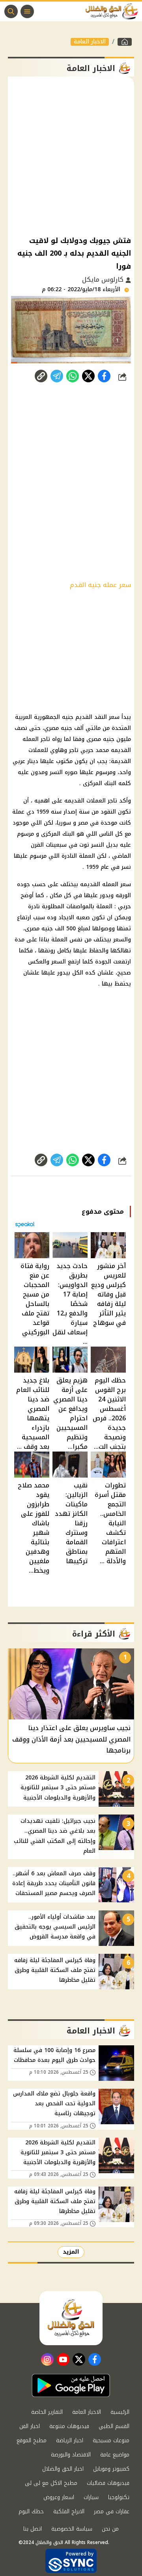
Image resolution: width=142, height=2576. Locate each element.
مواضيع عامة (115, 2455)
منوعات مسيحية (111, 2440)
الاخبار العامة (90, 42)
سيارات (91, 2497)
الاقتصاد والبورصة (71, 2455)
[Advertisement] (71, 155)
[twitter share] (88, 376)
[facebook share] (104, 376)
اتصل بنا (33, 2529)
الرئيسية (120, 2412)
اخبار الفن (30, 2426)
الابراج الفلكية (69, 2511)
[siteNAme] (114, 11)
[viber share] (57, 376)
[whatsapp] (41, 376)
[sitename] (71, 2318)
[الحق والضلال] (125, 42)
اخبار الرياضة (70, 2440)
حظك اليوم (31, 2511)
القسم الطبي (114, 2426)
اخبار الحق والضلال (63, 2469)
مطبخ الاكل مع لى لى (51, 2483)
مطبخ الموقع (32, 2440)
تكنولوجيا (119, 2497)
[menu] (27, 11)
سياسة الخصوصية (72, 2529)
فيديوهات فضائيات (108, 2483)
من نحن (110, 2529)
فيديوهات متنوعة (69, 2426)
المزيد (71, 2252)
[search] (11, 11)
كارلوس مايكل (104, 280)
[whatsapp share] (73, 376)
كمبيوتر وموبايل (111, 2469)
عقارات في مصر (112, 2511)
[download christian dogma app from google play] (71, 2385)
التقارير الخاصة (47, 2412)
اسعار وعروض (59, 2497)
